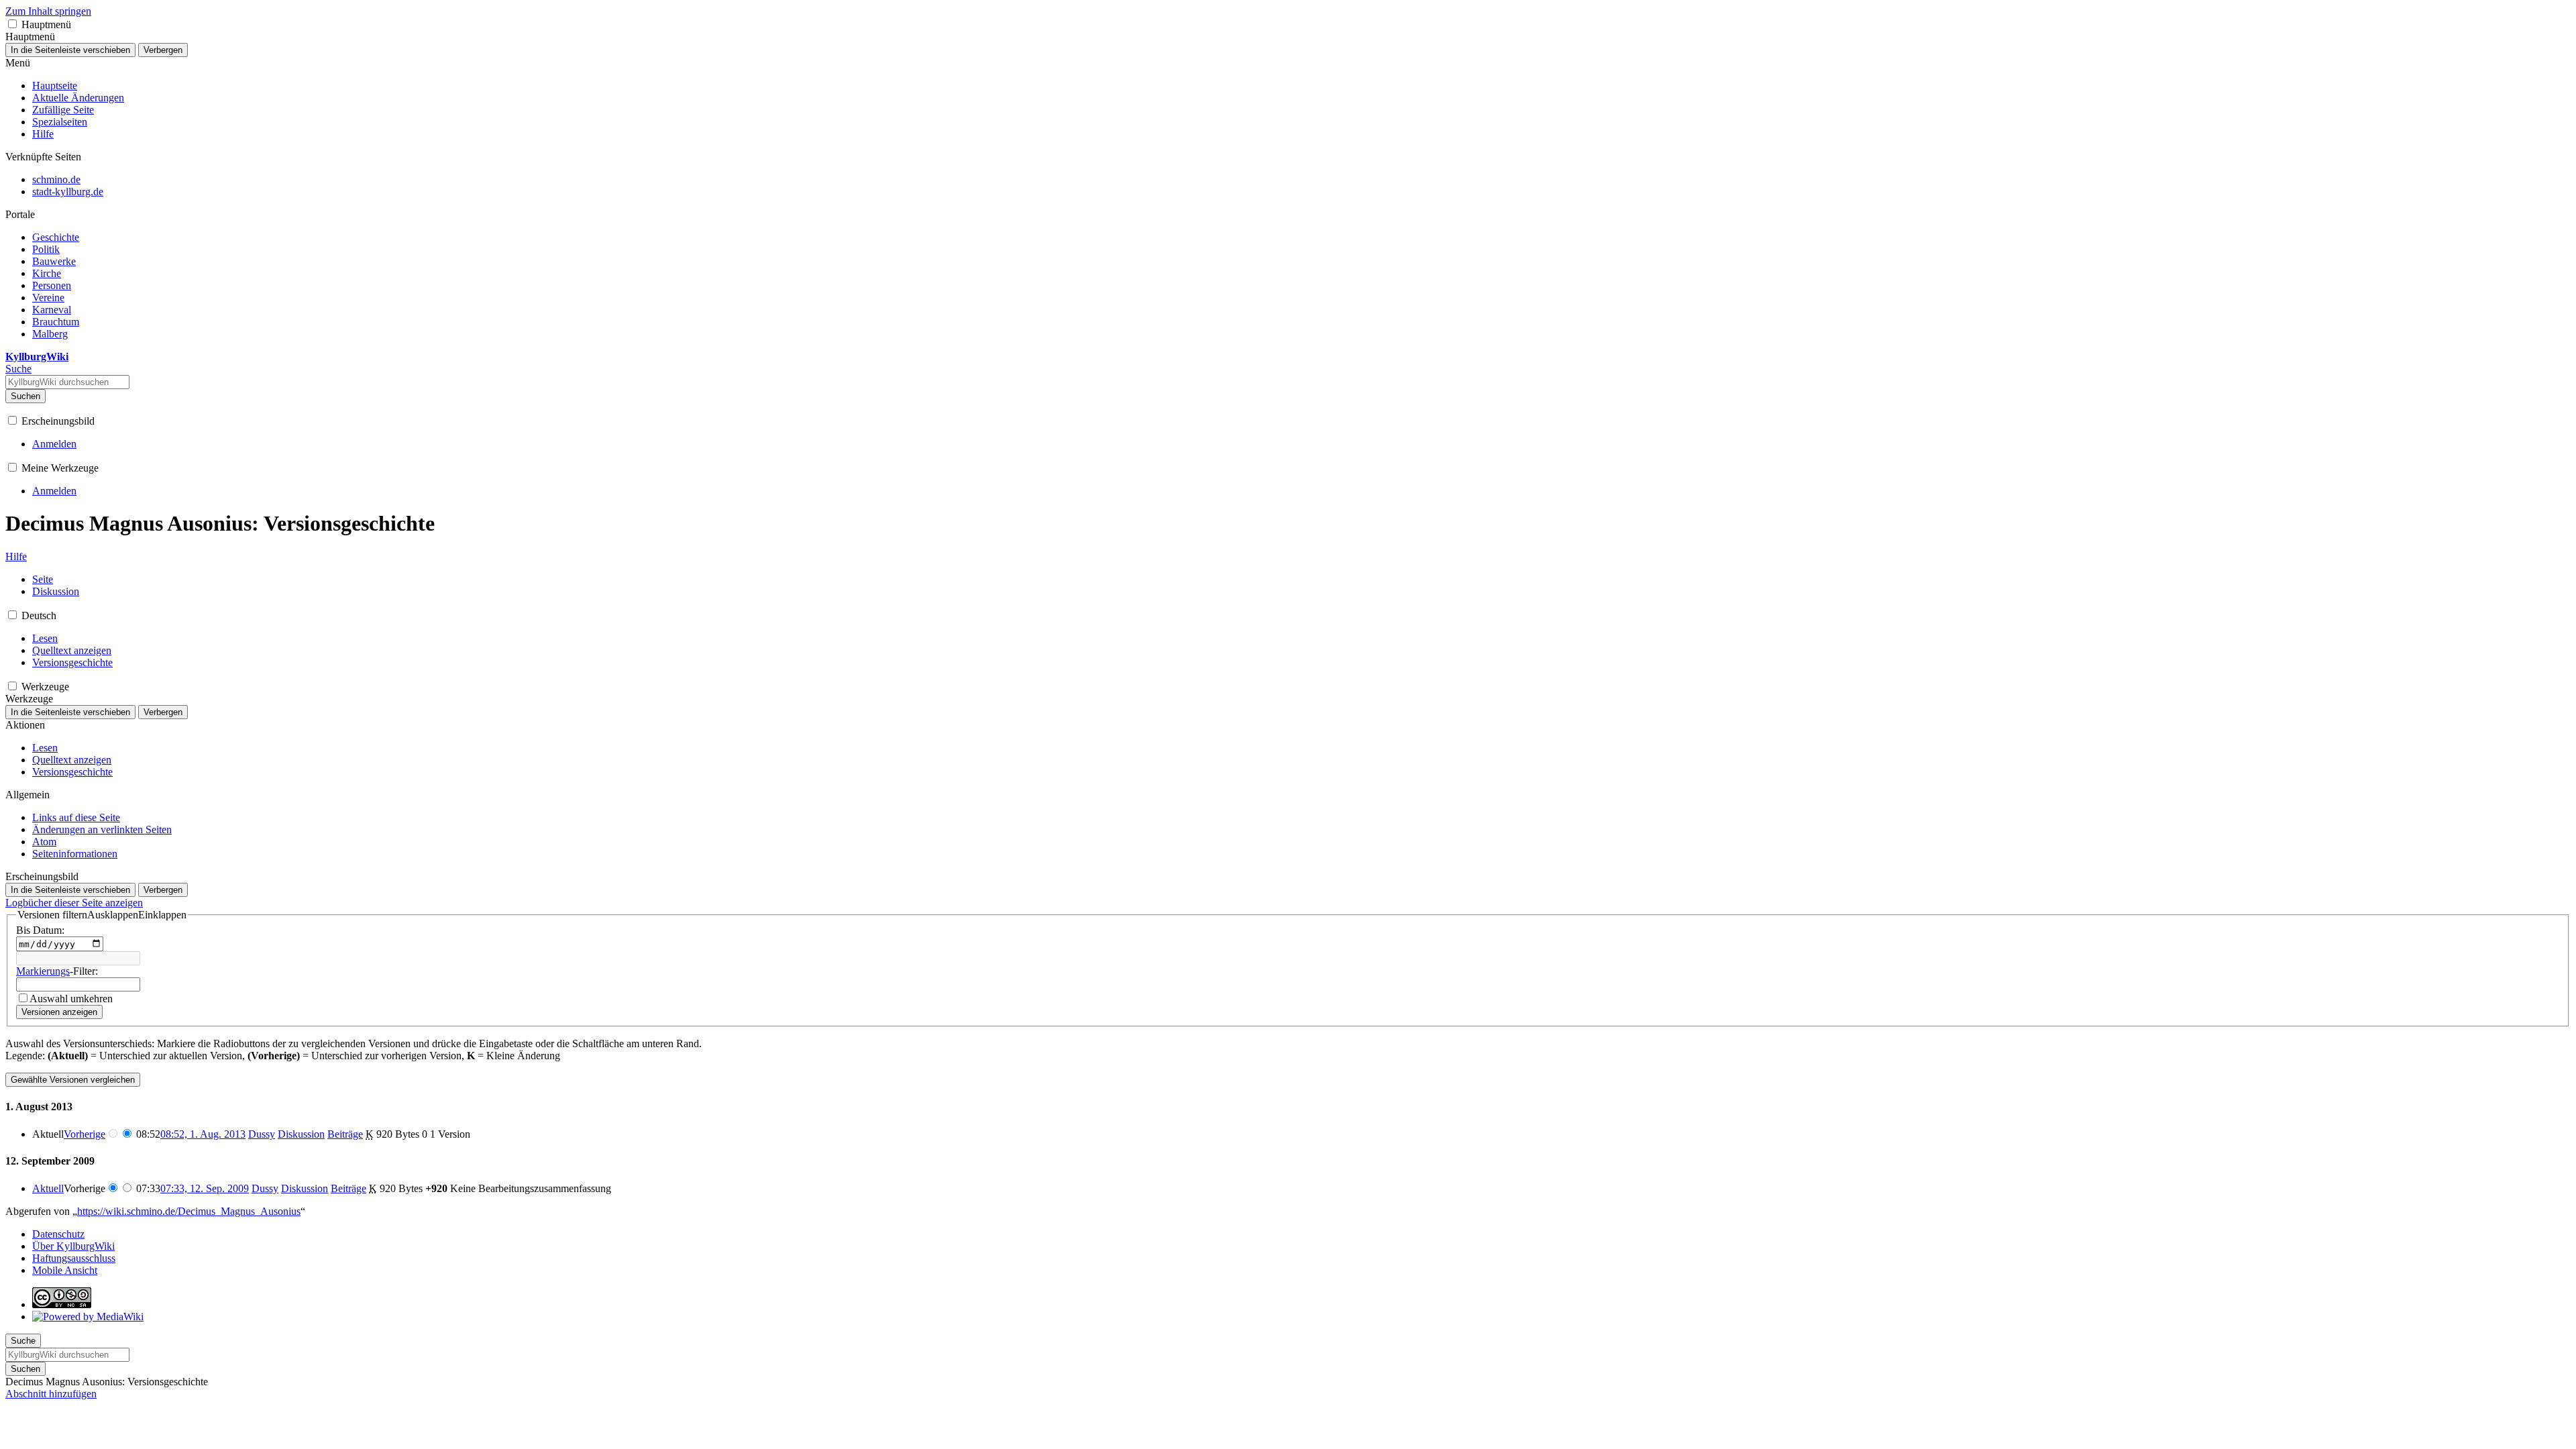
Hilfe (16, 556)
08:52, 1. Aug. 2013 (203, 1134)
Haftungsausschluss (74, 1258)
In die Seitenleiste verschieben (70, 50)
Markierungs (43, 971)
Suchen (25, 396)
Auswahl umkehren (71, 999)
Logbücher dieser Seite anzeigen (74, 903)
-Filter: (57, 971)
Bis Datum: (40, 930)
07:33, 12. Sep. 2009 (205, 1188)
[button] (12, 24)
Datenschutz (58, 1234)
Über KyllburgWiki (73, 1246)
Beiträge (345, 1134)
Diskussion (301, 1134)
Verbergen (163, 50)
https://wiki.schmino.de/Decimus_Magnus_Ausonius (189, 1211)
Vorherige (85, 1134)
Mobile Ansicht (65, 1270)
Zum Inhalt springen (48, 11)
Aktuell (48, 1188)
